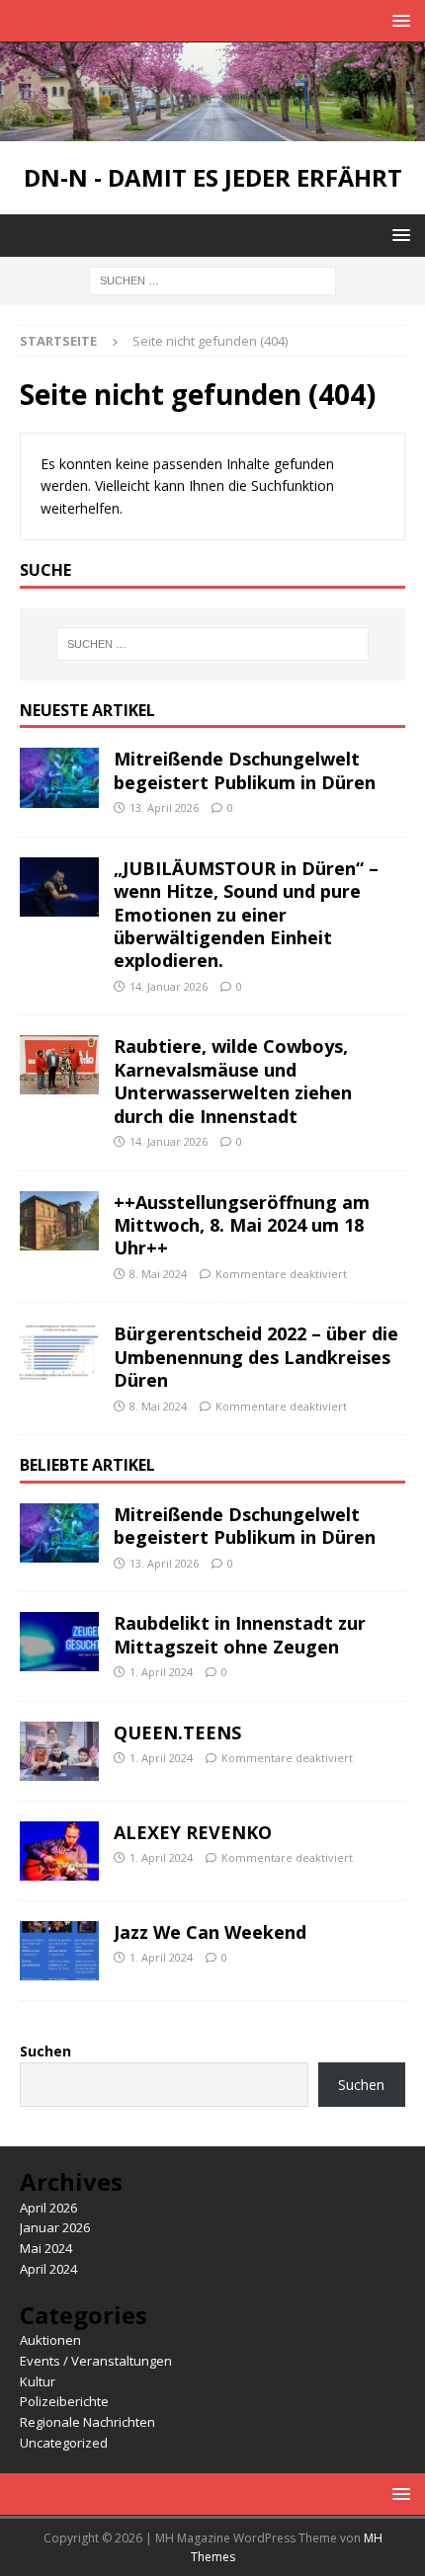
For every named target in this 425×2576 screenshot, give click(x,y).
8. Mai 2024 (158, 1274)
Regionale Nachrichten (87, 2422)
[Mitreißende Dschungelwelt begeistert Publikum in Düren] (59, 777)
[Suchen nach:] (212, 279)
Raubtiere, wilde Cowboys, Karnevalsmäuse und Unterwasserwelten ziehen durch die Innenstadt (233, 1081)
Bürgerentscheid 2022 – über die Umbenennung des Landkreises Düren (256, 1357)
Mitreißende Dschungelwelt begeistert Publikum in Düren (245, 770)
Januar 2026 (55, 2227)
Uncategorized (64, 2443)
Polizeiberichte (64, 2401)
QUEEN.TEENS (180, 1732)
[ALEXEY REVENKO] (59, 1851)
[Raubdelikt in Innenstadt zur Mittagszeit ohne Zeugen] (59, 1642)
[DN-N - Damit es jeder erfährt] (212, 129)
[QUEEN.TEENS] (59, 1751)
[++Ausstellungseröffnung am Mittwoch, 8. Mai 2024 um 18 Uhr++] (59, 1221)
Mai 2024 (46, 2248)
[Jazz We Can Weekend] (59, 1951)
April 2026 (48, 2208)
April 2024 (48, 2269)
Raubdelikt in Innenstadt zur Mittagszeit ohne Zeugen (240, 1634)
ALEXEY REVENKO (193, 1832)
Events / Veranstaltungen (96, 2361)
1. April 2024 (161, 1672)
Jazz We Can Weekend (210, 1932)
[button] (398, 20)
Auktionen (50, 2340)
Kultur (38, 2381)
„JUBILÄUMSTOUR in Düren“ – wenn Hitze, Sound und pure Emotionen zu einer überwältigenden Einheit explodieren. (246, 915)
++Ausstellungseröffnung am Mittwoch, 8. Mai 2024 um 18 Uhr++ (242, 1225)
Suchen (45, 2051)
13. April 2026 (164, 807)
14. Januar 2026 (169, 986)
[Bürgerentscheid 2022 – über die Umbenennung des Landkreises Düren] (59, 1352)
